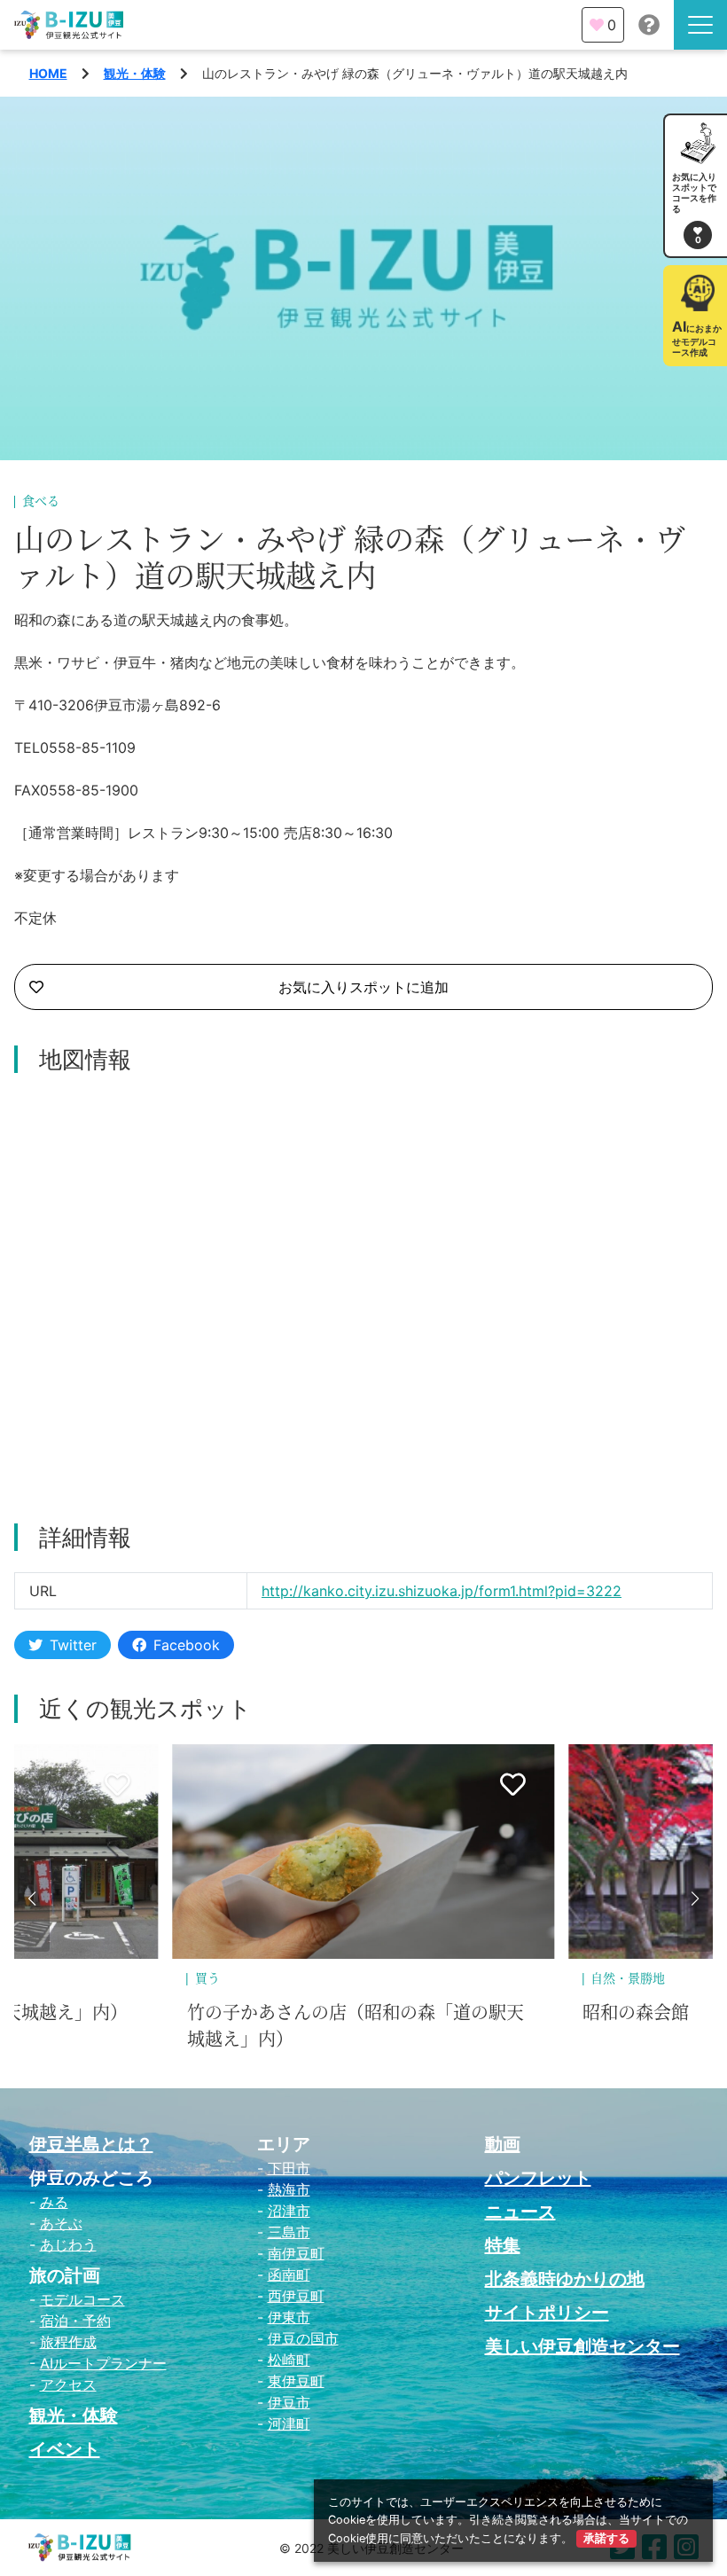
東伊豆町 (296, 2381)
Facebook (187, 1645)
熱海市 (289, 2189)
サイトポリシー (547, 2313)
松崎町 (289, 2360)
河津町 (289, 2423)
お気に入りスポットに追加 (363, 987)
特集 (503, 2245)
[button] (32, 1899)
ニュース (520, 2212)
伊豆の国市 (303, 2338)
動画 (503, 2144)
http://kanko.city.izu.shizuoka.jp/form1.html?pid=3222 (442, 1591)
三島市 (289, 2232)
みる (54, 2202)
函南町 (289, 2275)
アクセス (68, 2384)
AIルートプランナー (103, 2363)
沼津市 (289, 2211)
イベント (65, 2449)
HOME (48, 73)
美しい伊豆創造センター (582, 2346)
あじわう (68, 2244)
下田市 (289, 2168)
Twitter (73, 1645)
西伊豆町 (296, 2296)
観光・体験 (135, 73)
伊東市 (289, 2317)
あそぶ (61, 2223)
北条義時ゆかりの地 (565, 2279)
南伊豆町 (296, 2253)
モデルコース (82, 2299)
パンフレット (538, 2178)
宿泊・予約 (75, 2321)
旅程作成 (68, 2342)
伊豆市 (289, 2402)
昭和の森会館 (636, 2013)
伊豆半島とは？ (91, 2144)
